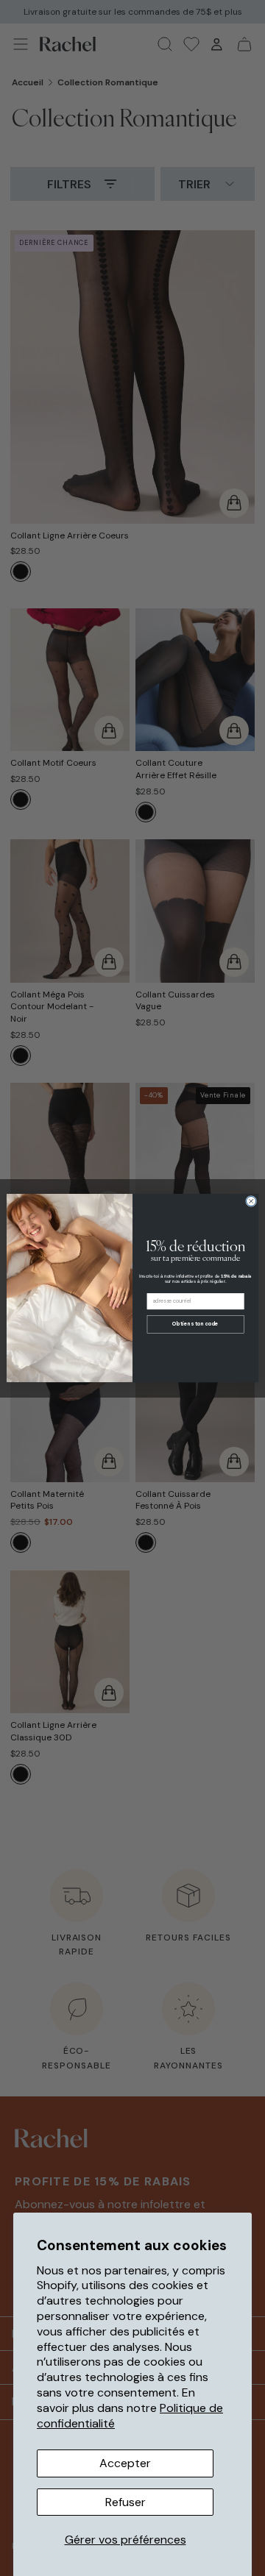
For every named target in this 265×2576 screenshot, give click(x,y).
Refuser (126, 2502)
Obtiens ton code (195, 1324)
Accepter (125, 2463)
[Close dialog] (251, 1201)
